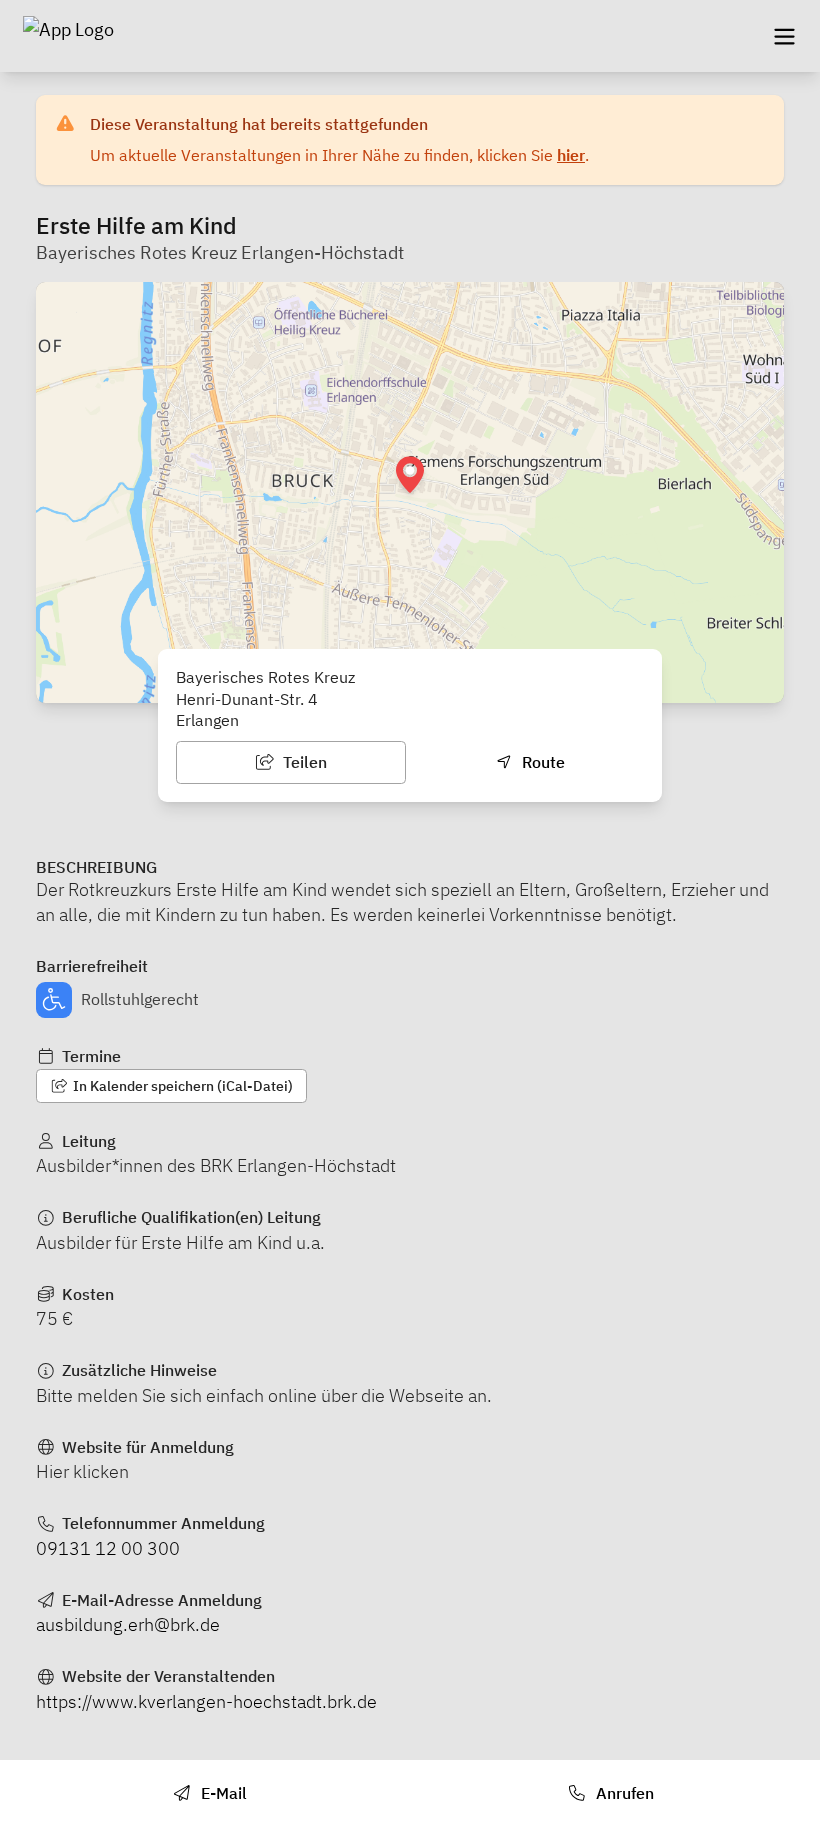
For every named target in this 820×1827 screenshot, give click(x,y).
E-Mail (222, 1793)
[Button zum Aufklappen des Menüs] (784, 36)
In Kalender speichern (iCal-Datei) (181, 1086)
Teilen (303, 762)
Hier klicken (82, 1471)
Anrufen (623, 1793)
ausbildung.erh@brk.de (128, 1624)
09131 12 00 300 (108, 1548)
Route (541, 762)
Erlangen (207, 720)
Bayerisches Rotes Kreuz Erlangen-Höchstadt (220, 252)
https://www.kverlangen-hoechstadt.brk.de (206, 1701)
